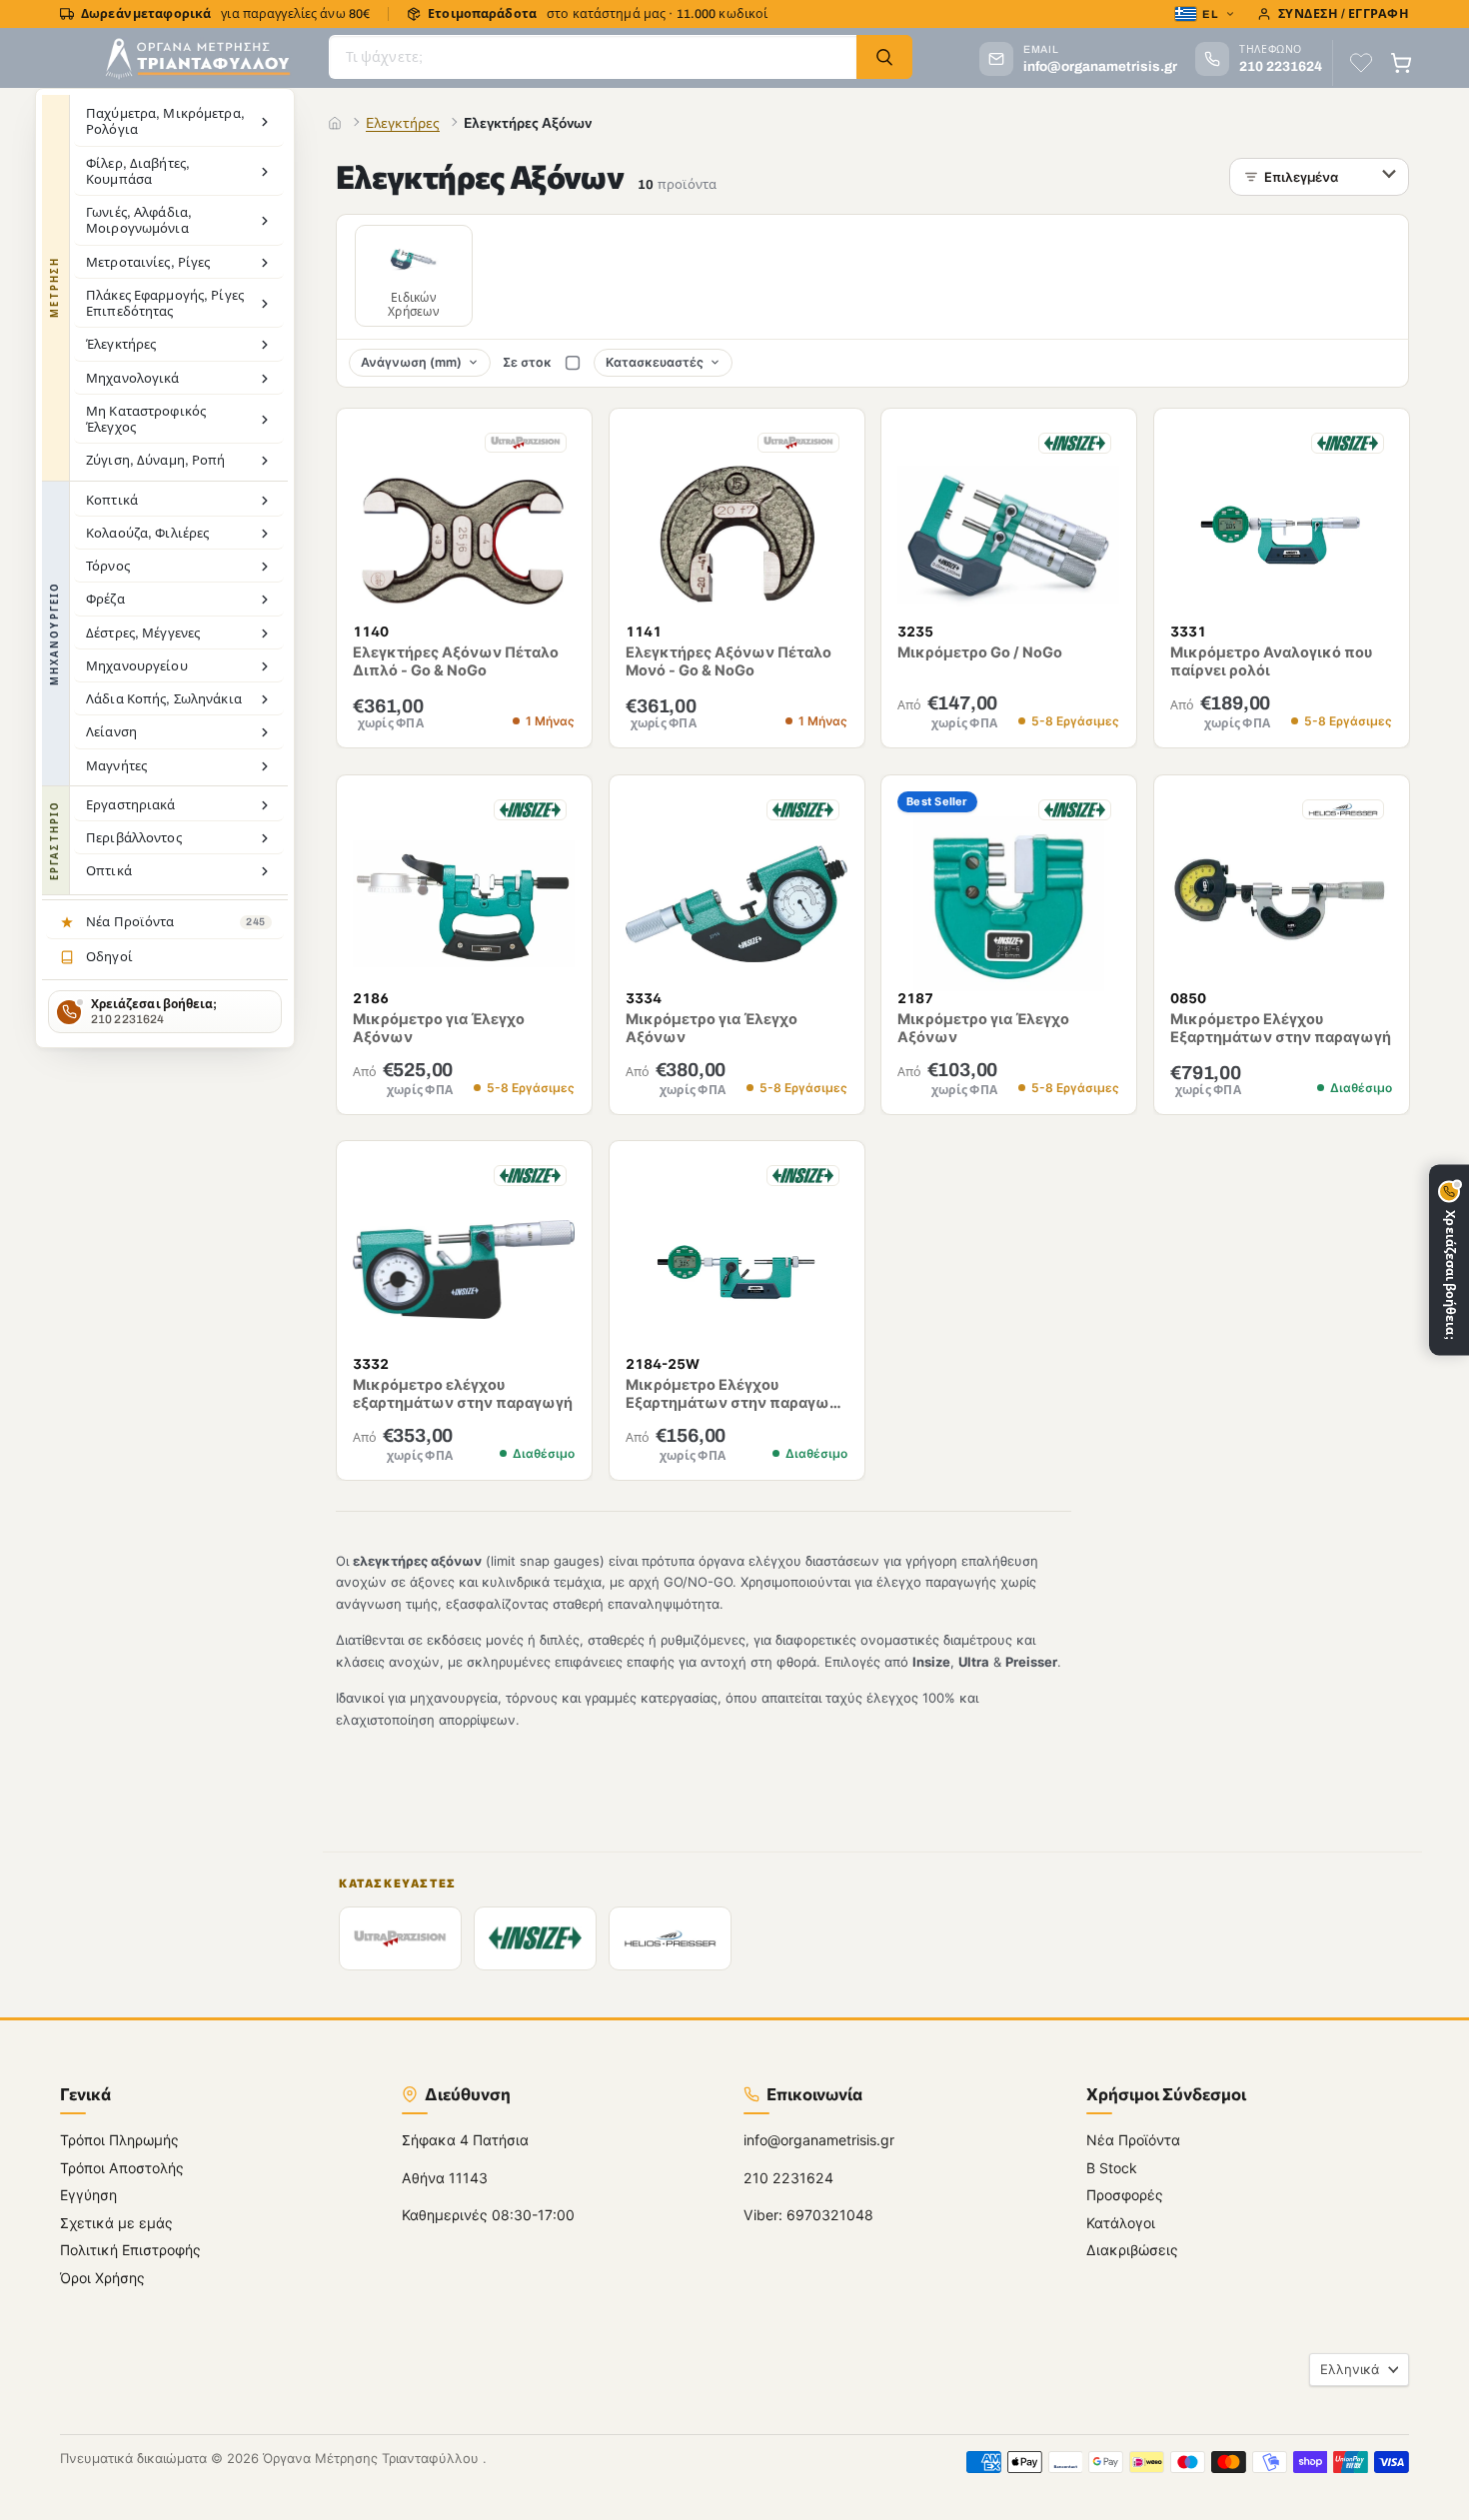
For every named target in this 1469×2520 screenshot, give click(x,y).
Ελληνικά (1350, 2369)
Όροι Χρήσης (102, 2277)
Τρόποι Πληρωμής (119, 2140)
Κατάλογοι (1121, 2222)
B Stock (1112, 2167)
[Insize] (535, 1938)
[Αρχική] (335, 123)
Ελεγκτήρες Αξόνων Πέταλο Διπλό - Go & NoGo (456, 661)
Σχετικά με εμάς (116, 2222)
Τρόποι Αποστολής (122, 2167)
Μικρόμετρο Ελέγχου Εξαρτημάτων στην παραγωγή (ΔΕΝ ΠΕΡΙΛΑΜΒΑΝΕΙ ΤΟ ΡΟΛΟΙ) (736, 1413)
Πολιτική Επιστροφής (130, 2250)
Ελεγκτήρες (403, 122)
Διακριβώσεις (1132, 2250)
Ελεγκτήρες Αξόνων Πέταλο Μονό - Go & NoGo (729, 661)
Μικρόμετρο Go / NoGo (980, 651)
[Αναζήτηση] (884, 57)
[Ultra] (400, 1938)
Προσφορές (1125, 2195)
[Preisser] (670, 1938)
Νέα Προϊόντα (1133, 2140)
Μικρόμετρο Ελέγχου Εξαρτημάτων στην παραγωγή (1281, 1028)
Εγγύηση (88, 2195)
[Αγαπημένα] (1361, 63)
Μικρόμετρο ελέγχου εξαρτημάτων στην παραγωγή (463, 1394)
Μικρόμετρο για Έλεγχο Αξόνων (439, 1028)
